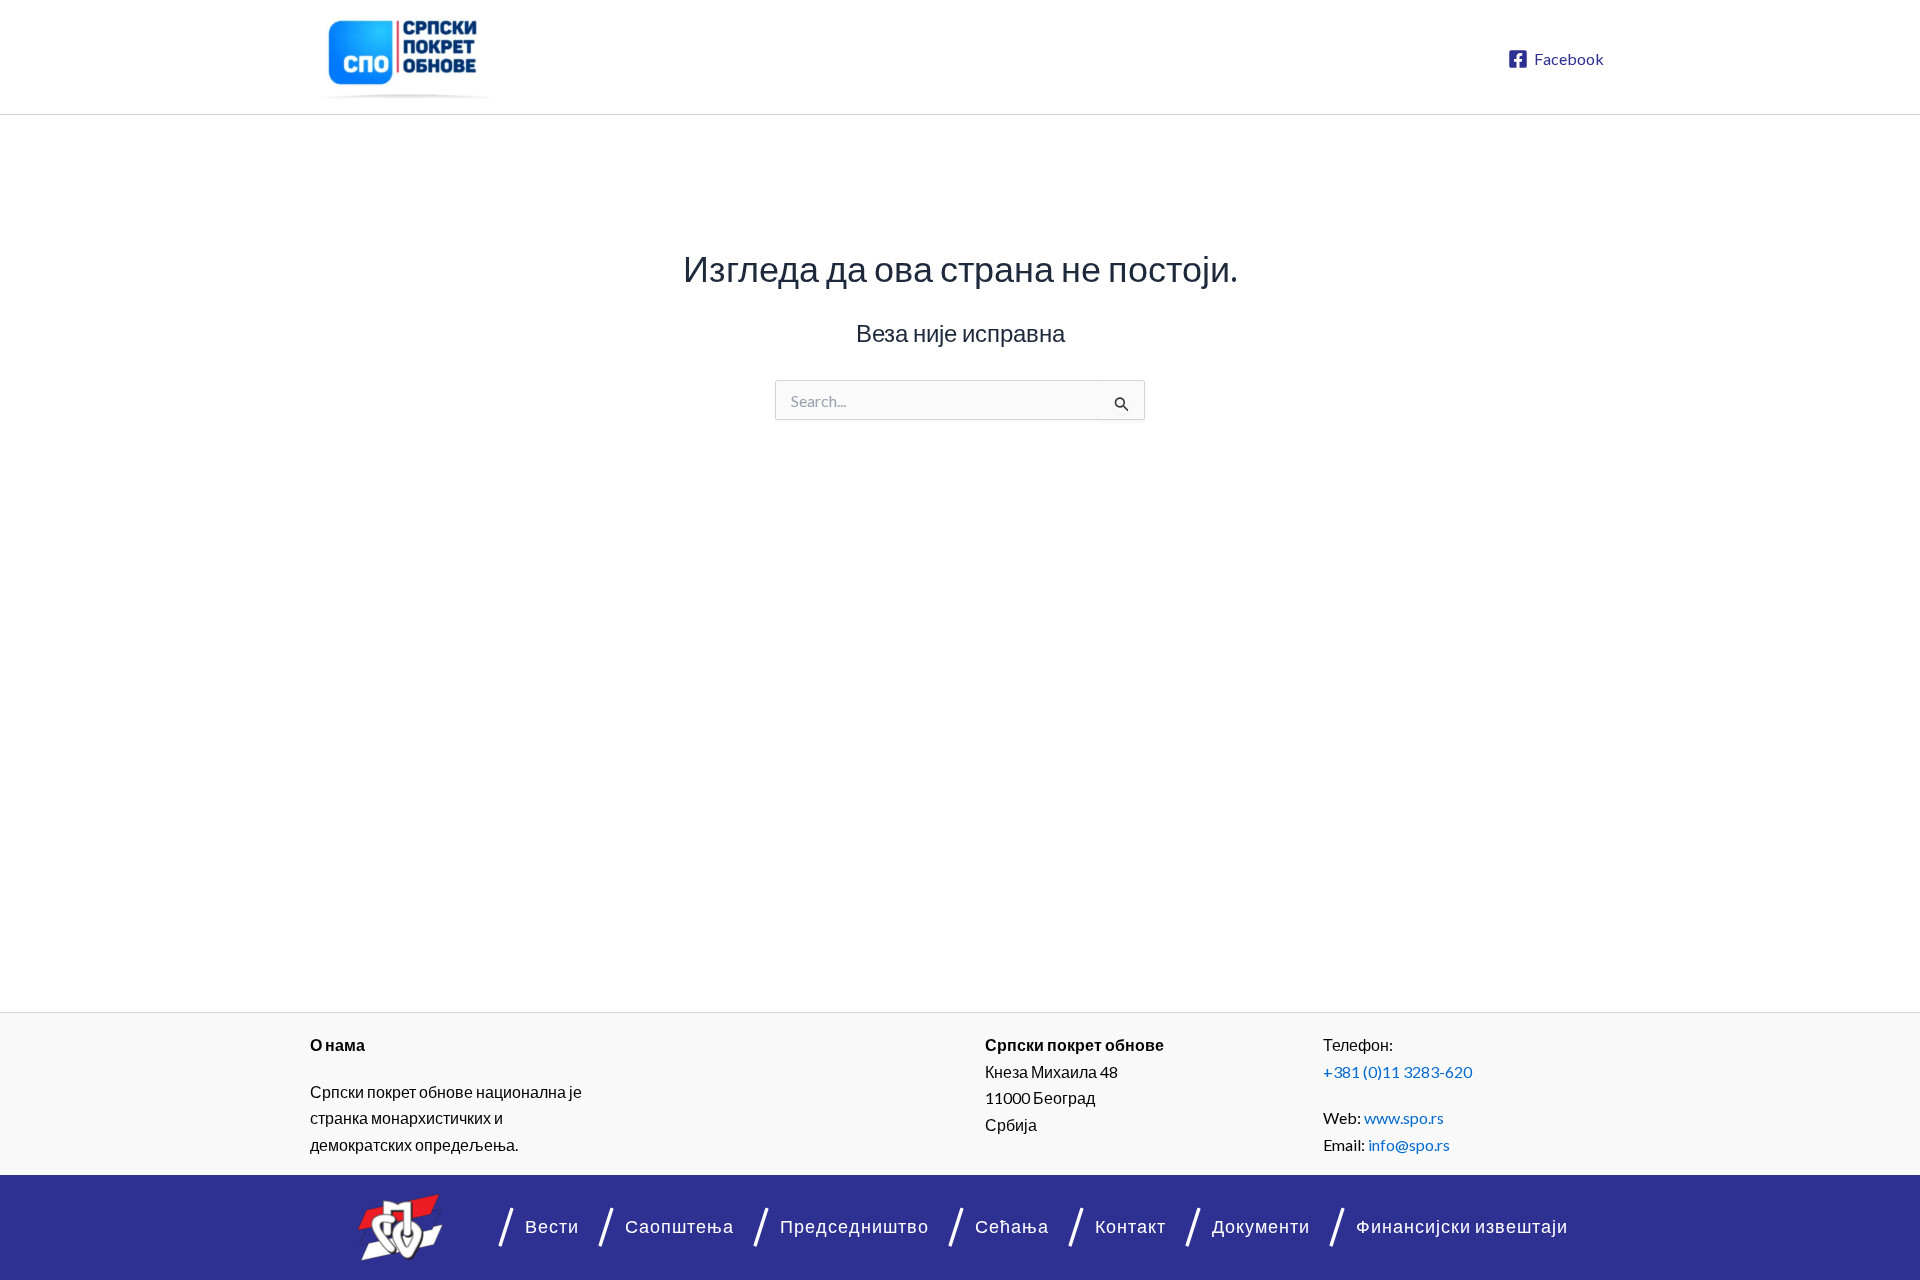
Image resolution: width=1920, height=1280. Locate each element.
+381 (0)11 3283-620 (1397, 1071)
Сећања (1012, 1226)
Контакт (1130, 1226)
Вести (552, 1226)
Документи (1261, 1226)
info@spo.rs (1409, 1144)
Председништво (854, 1226)
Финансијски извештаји (1462, 1226)
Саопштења (679, 1226)
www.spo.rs (1404, 1117)
